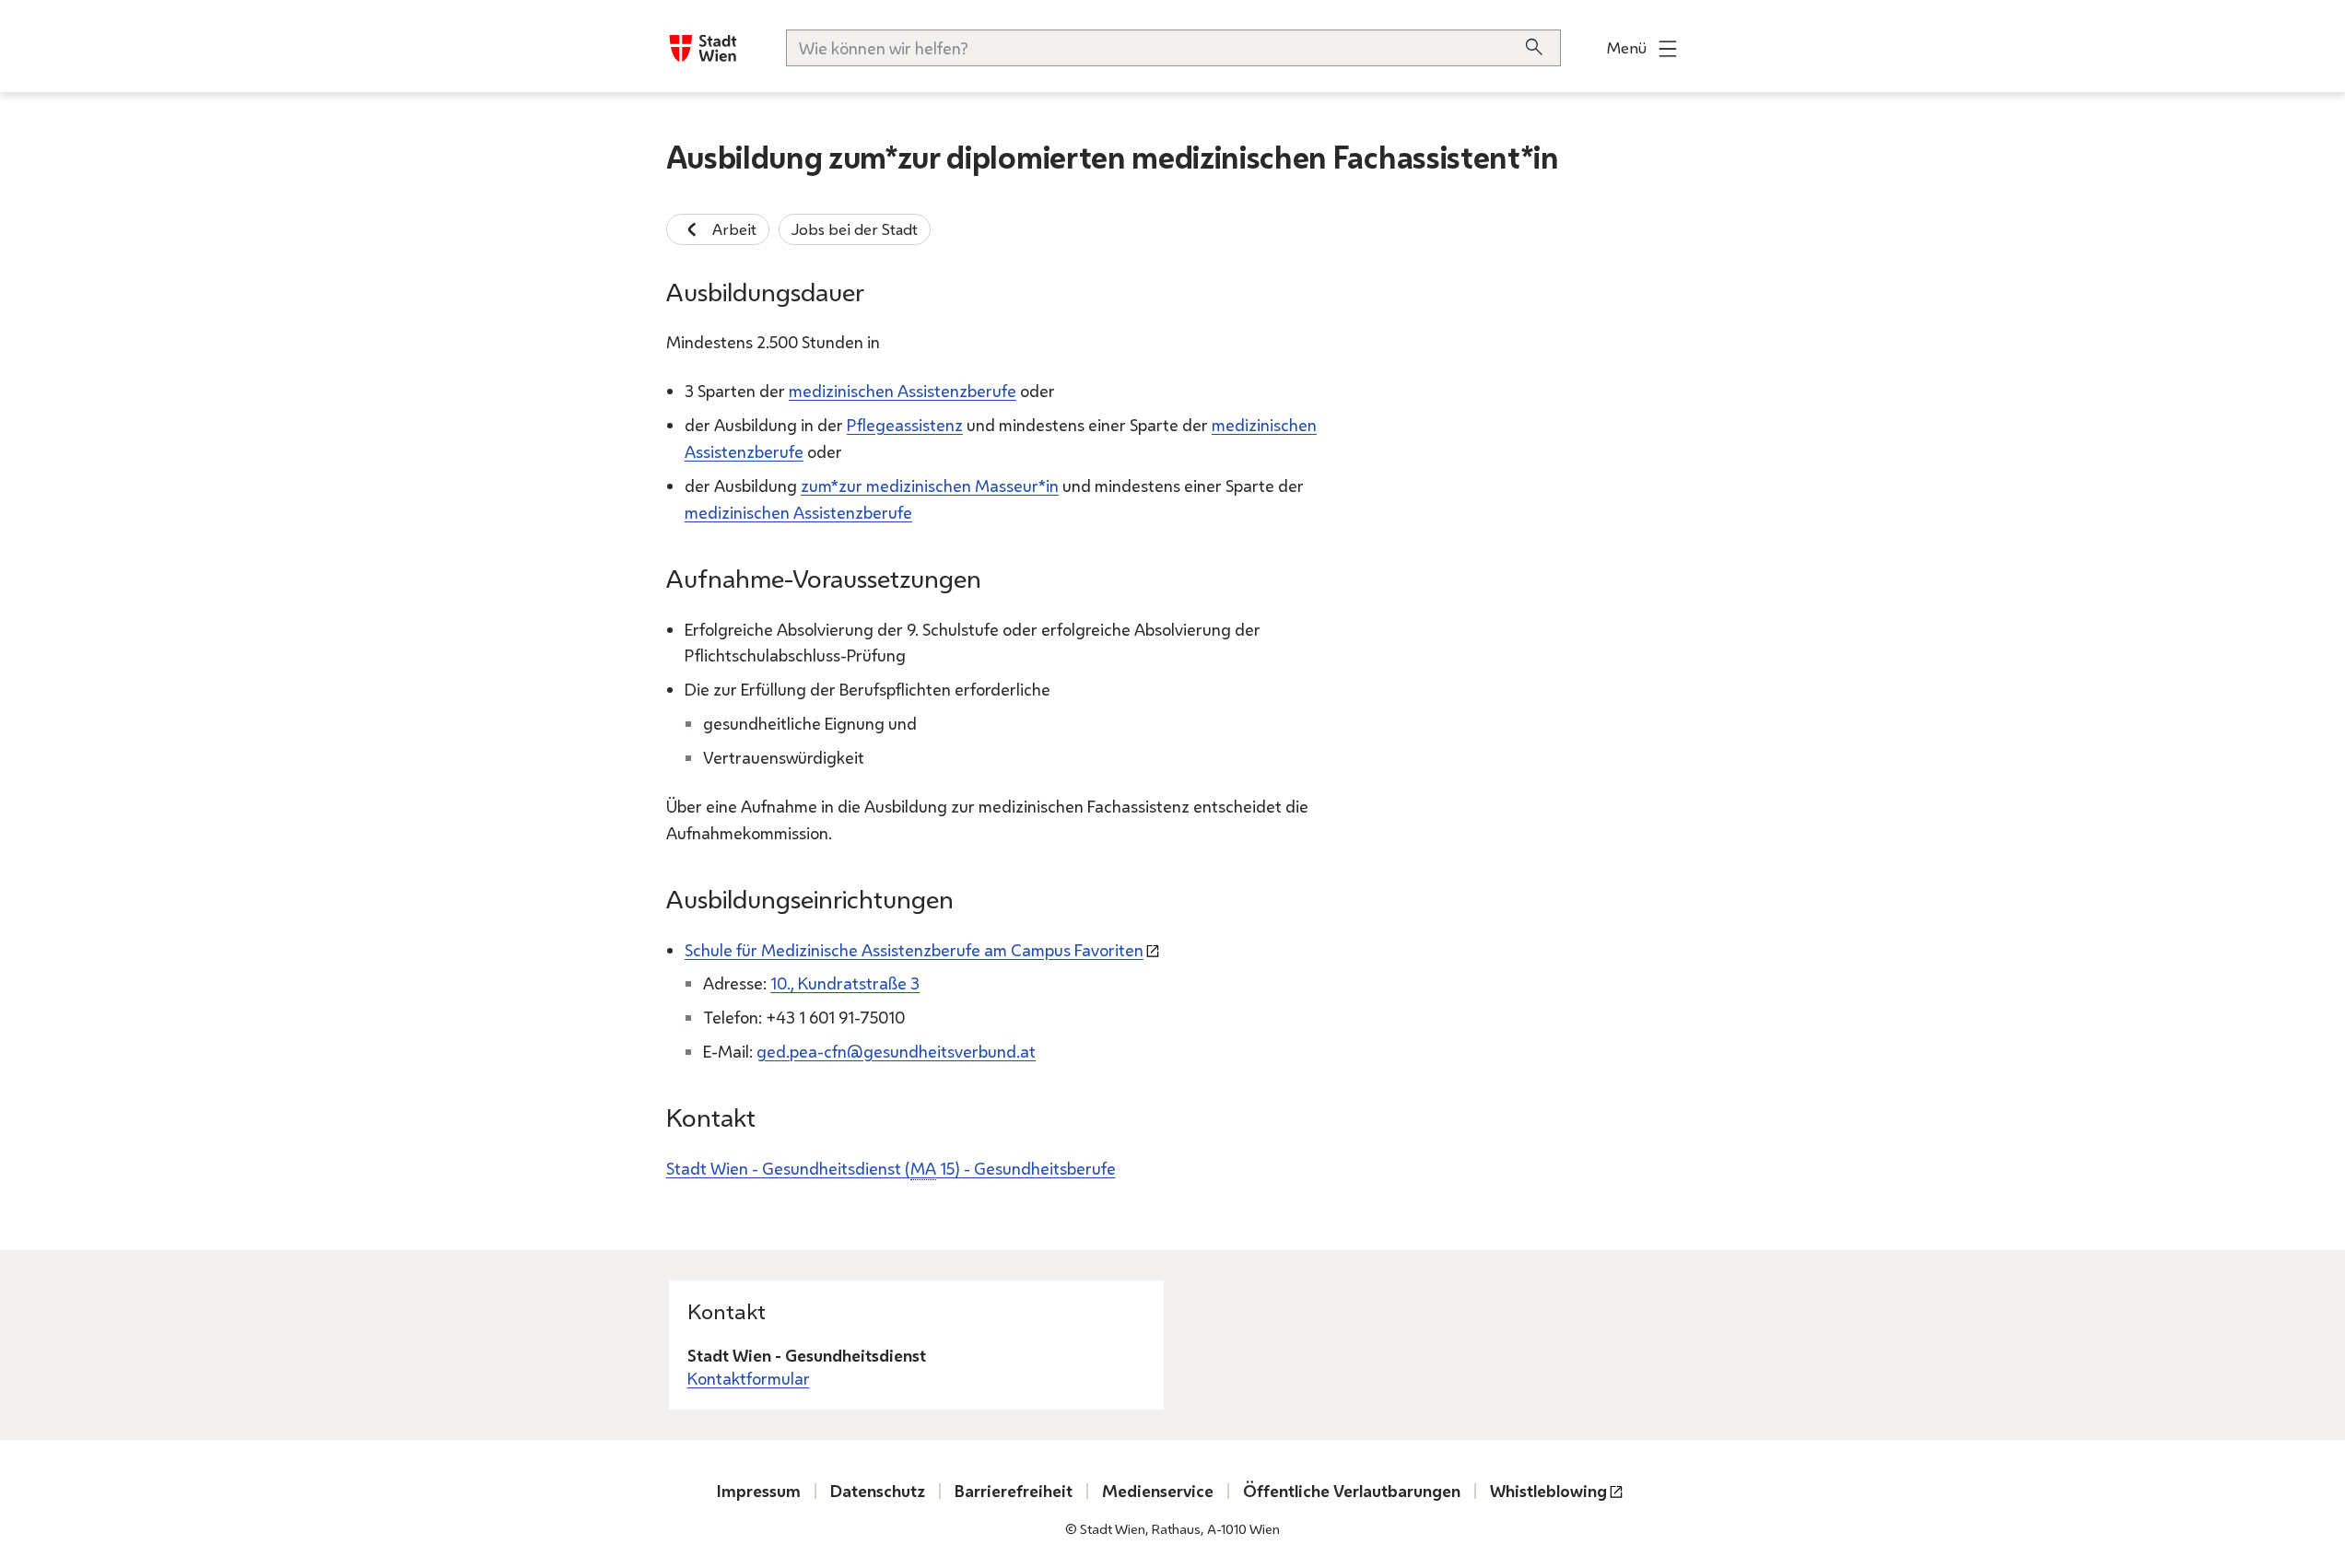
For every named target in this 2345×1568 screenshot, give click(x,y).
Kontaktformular (749, 1378)
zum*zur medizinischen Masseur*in (930, 486)
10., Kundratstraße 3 (845, 983)
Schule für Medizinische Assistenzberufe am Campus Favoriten (914, 950)
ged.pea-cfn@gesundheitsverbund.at (896, 1051)
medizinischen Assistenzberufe (903, 391)
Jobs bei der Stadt (855, 229)
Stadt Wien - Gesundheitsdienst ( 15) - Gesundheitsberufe (891, 1168)
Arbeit (734, 229)
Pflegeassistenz (905, 425)
